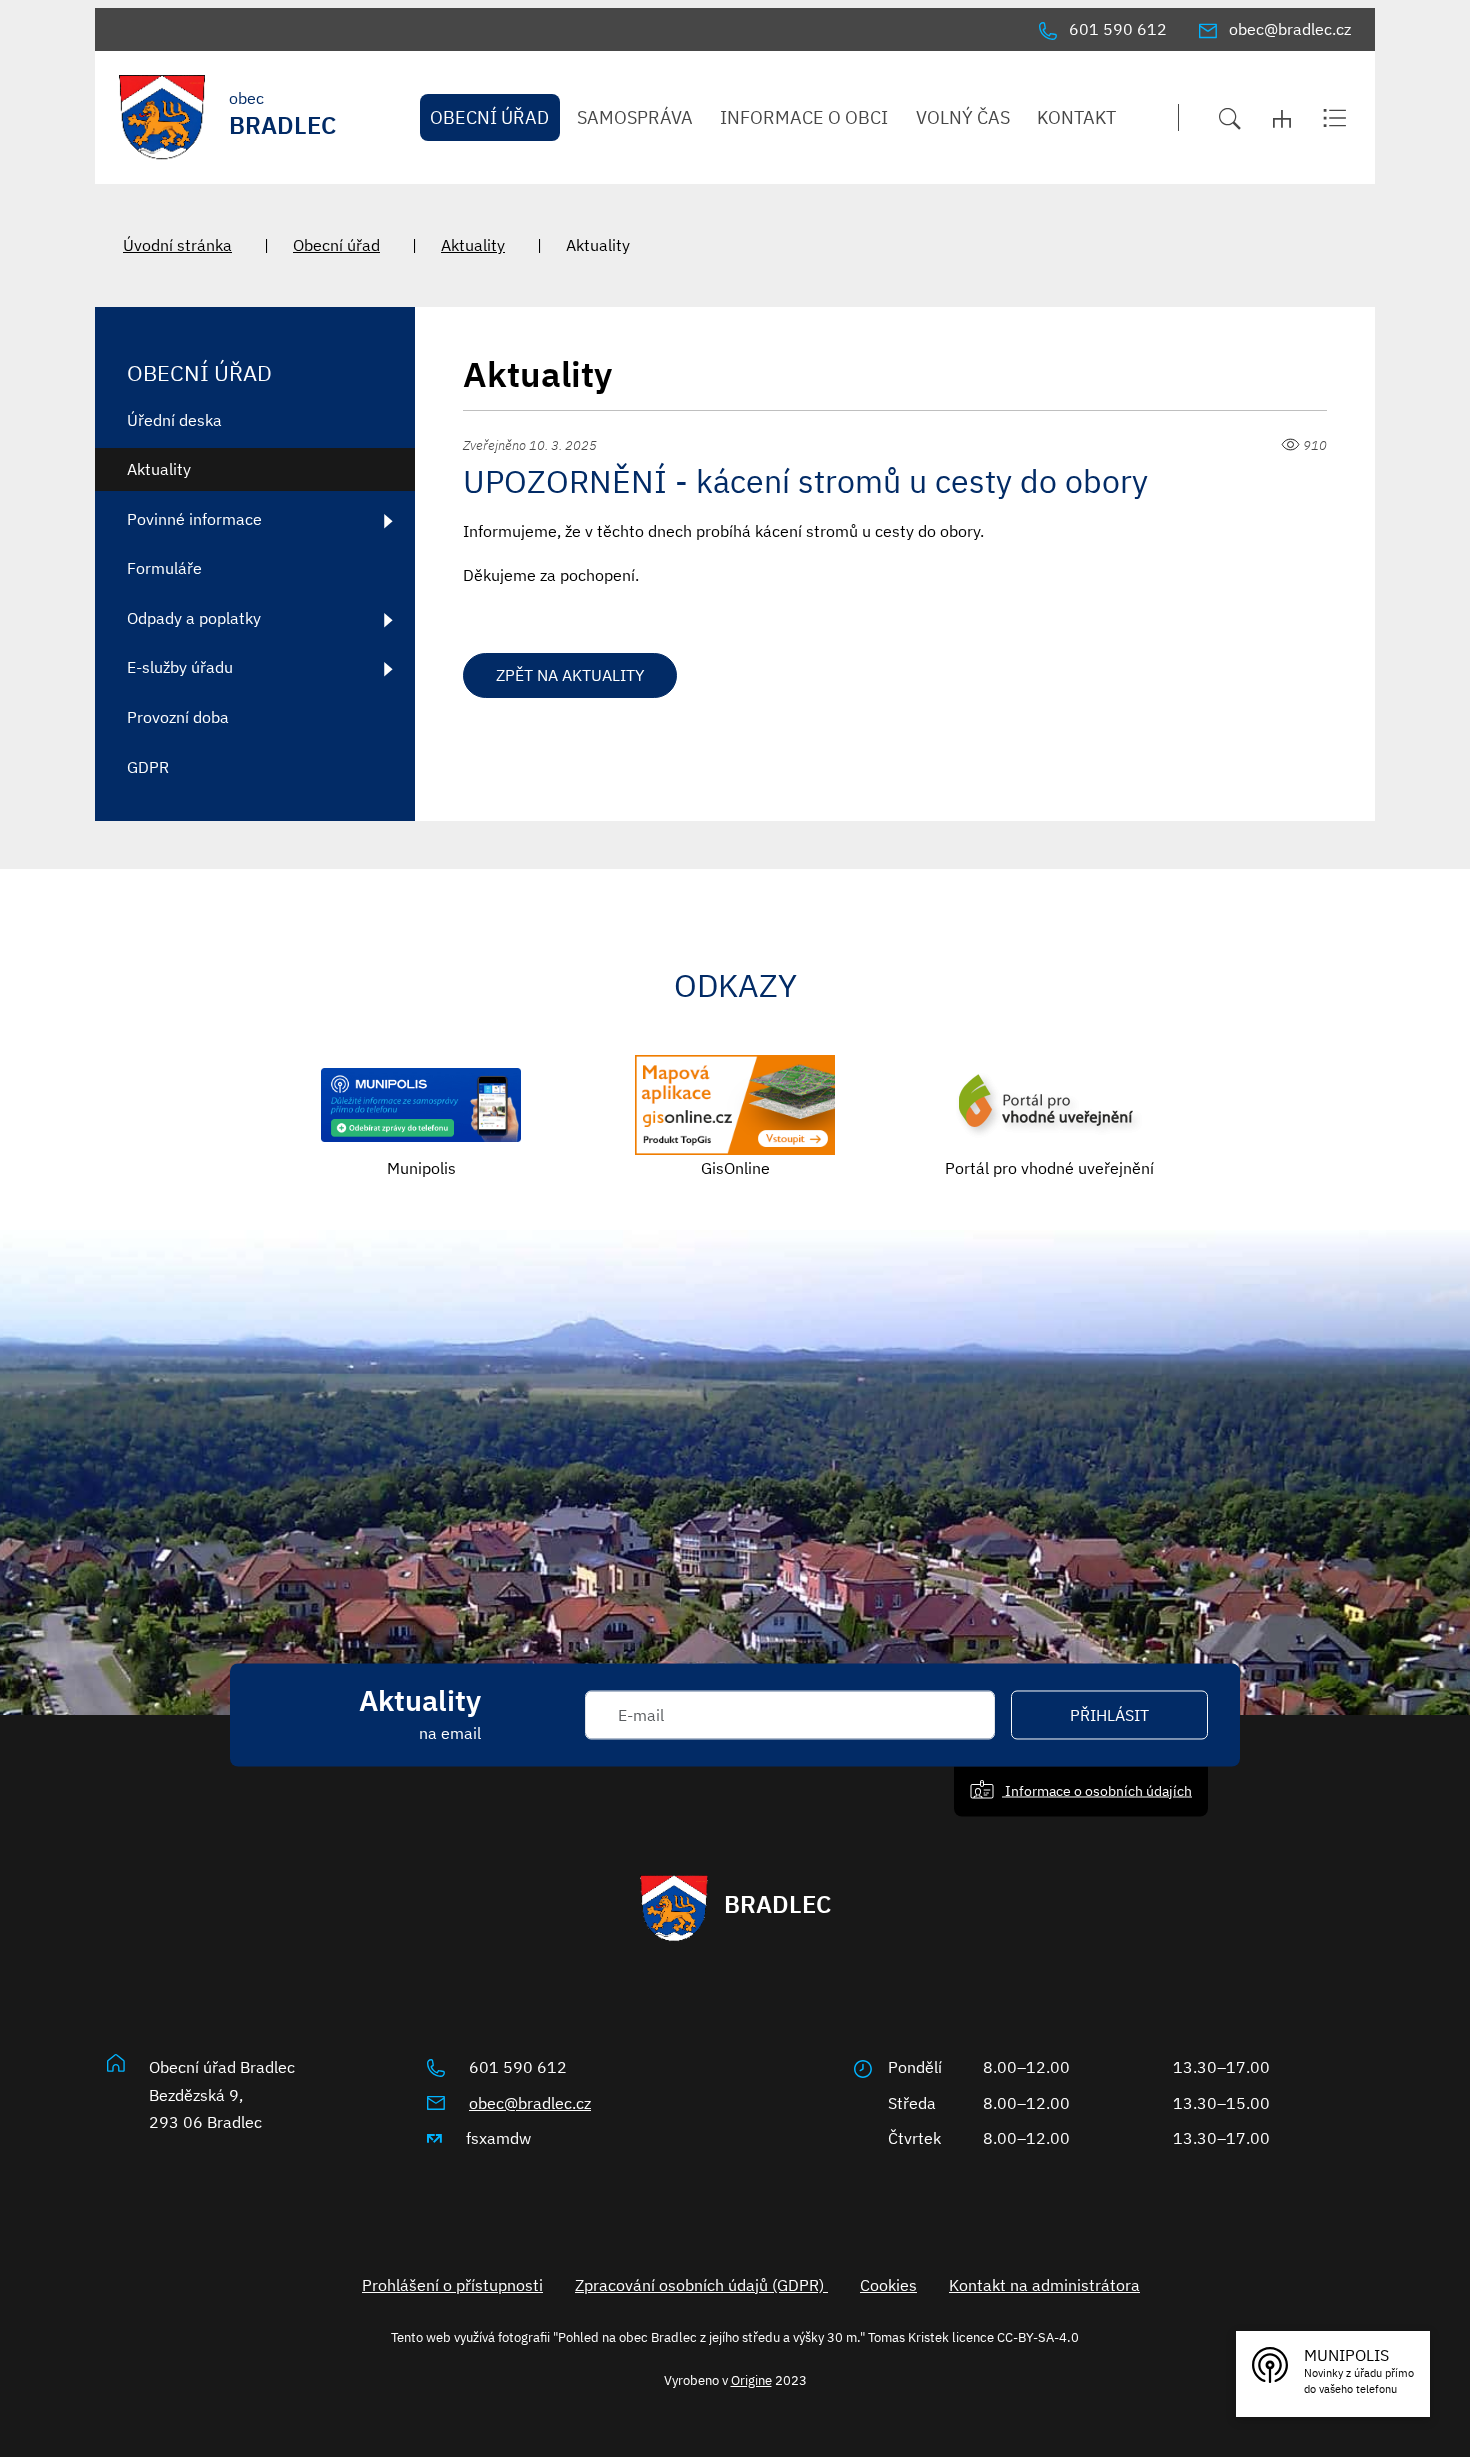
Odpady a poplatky (194, 618)
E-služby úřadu (180, 667)
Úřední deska (174, 420)
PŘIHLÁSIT (1109, 1715)
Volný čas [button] (963, 117)
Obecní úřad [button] (489, 117)
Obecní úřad (336, 245)
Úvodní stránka (177, 245)
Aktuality (473, 245)
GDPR (148, 767)
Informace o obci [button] (804, 117)
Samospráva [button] (635, 117)
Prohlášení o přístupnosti (452, 2285)
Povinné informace (194, 519)
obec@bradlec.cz (530, 2103)
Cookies (888, 2285)
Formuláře (164, 568)
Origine (751, 2380)
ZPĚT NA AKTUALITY (570, 675)
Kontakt (1076, 117)
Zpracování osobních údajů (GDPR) (701, 2285)
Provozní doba (178, 717)
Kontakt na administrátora (1044, 2285)
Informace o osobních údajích (1097, 1790)
